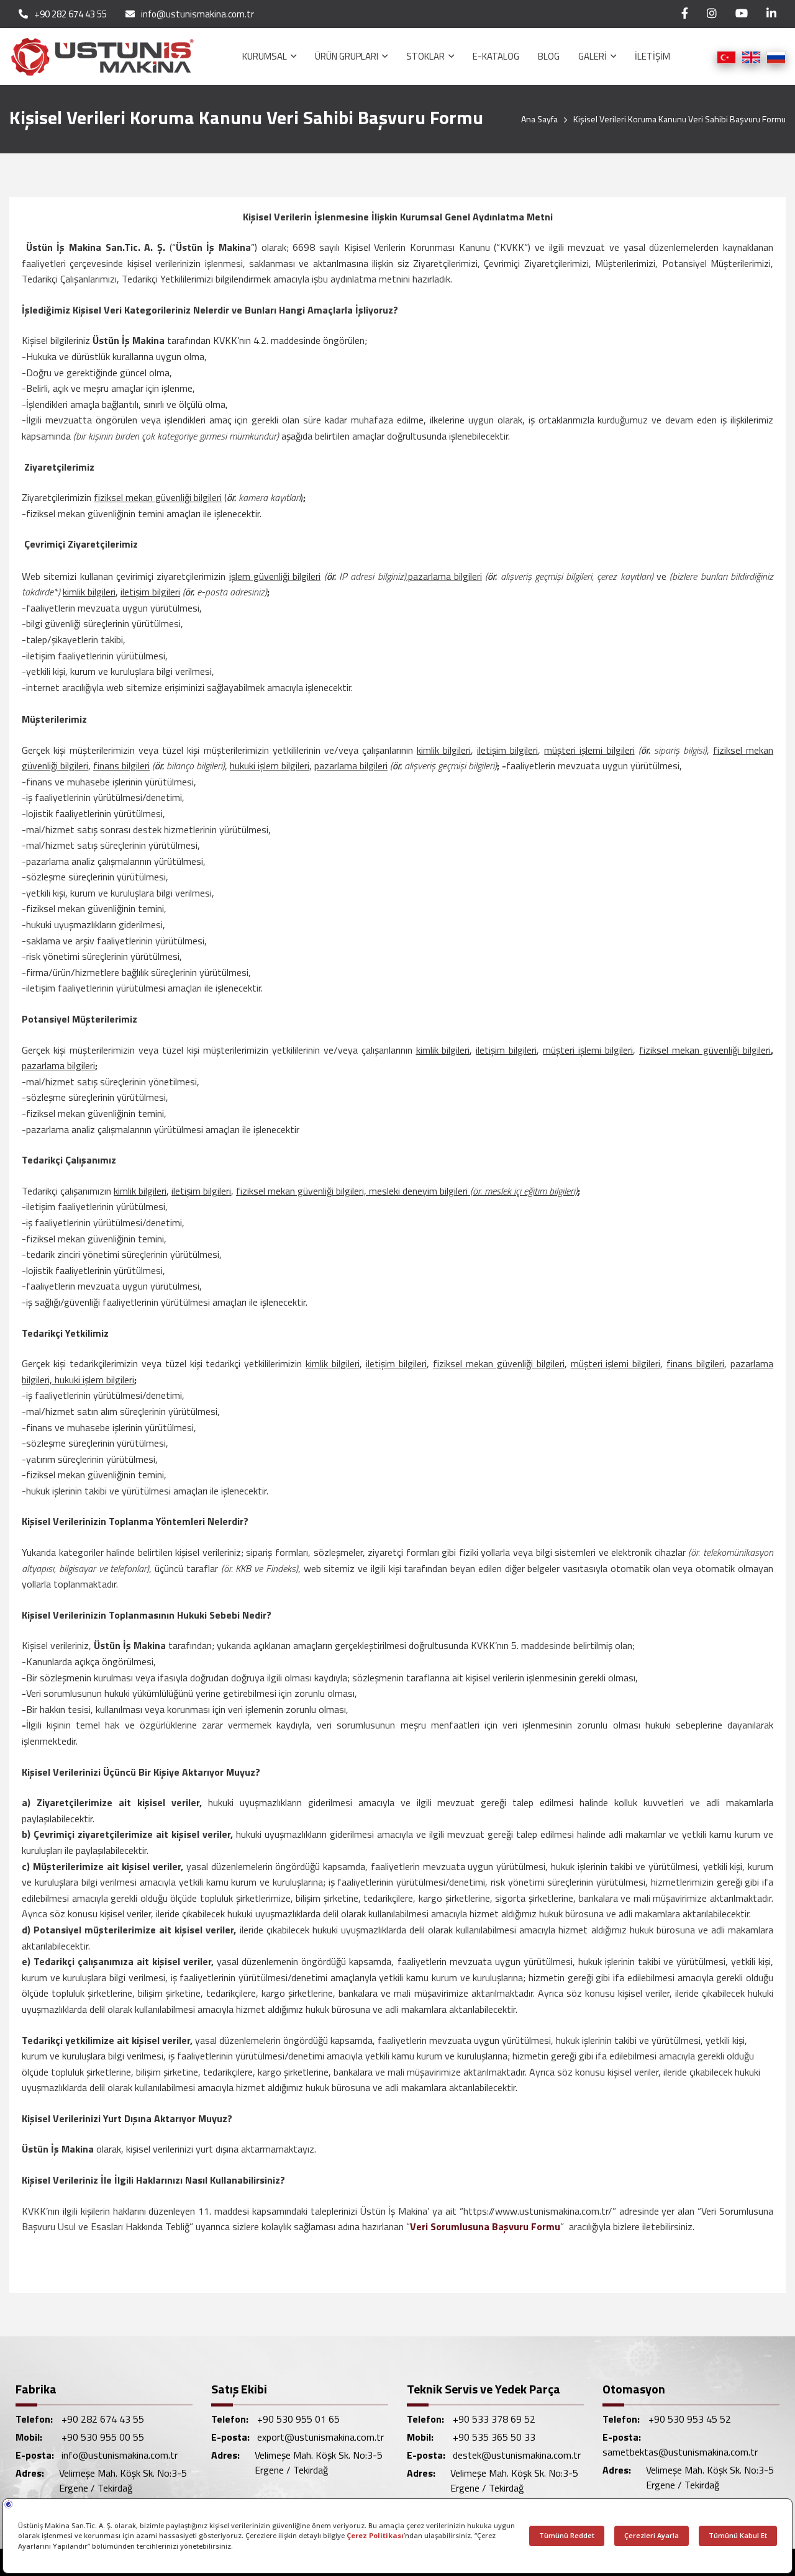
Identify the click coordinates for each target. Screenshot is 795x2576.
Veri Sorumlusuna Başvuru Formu (485, 2226)
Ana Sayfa (539, 119)
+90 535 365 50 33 (494, 2437)
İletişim (652, 56)
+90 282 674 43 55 (70, 14)
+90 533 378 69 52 (494, 2419)
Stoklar (426, 56)
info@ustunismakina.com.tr (198, 14)
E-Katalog (496, 56)
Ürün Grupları (348, 56)
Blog (549, 56)
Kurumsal (266, 56)
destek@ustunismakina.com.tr (517, 2455)
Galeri (593, 56)
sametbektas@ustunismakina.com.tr (680, 2452)
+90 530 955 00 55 (103, 2437)
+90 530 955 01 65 (298, 2419)
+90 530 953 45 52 (690, 2419)
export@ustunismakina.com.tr (320, 2437)
